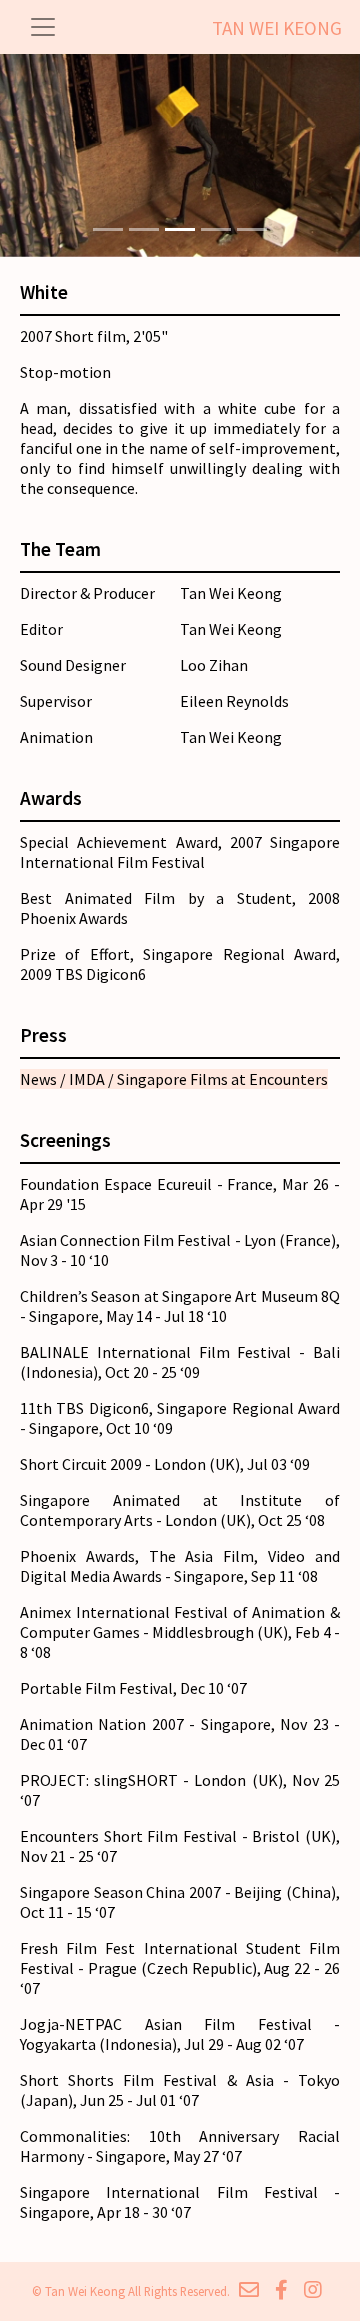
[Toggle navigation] (43, 27)
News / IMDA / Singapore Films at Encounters (174, 1079)
